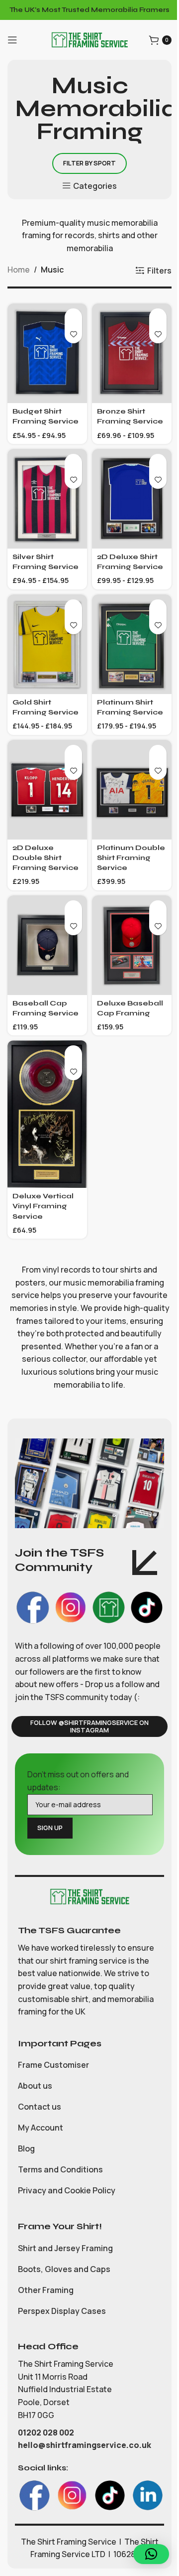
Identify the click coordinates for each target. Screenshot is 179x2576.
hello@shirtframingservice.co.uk (85, 2445)
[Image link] (89, 1896)
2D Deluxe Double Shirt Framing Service (45, 858)
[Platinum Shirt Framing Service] (132, 644)
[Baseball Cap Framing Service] (47, 945)
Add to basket (73, 317)
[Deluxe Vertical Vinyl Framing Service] (47, 1114)
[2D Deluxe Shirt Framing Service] (132, 499)
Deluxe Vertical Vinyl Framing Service (43, 1206)
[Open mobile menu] (12, 40)
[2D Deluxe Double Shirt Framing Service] (47, 790)
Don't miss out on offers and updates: (78, 1781)
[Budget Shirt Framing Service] (47, 353)
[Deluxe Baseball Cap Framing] (132, 945)
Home (19, 270)
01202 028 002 (47, 2433)
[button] (151, 2554)
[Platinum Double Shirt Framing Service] (132, 790)
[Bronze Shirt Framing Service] (132, 353)
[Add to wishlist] (73, 335)
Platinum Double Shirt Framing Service (131, 858)
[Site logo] (89, 39)
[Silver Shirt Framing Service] (47, 499)
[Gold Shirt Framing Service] (47, 644)
